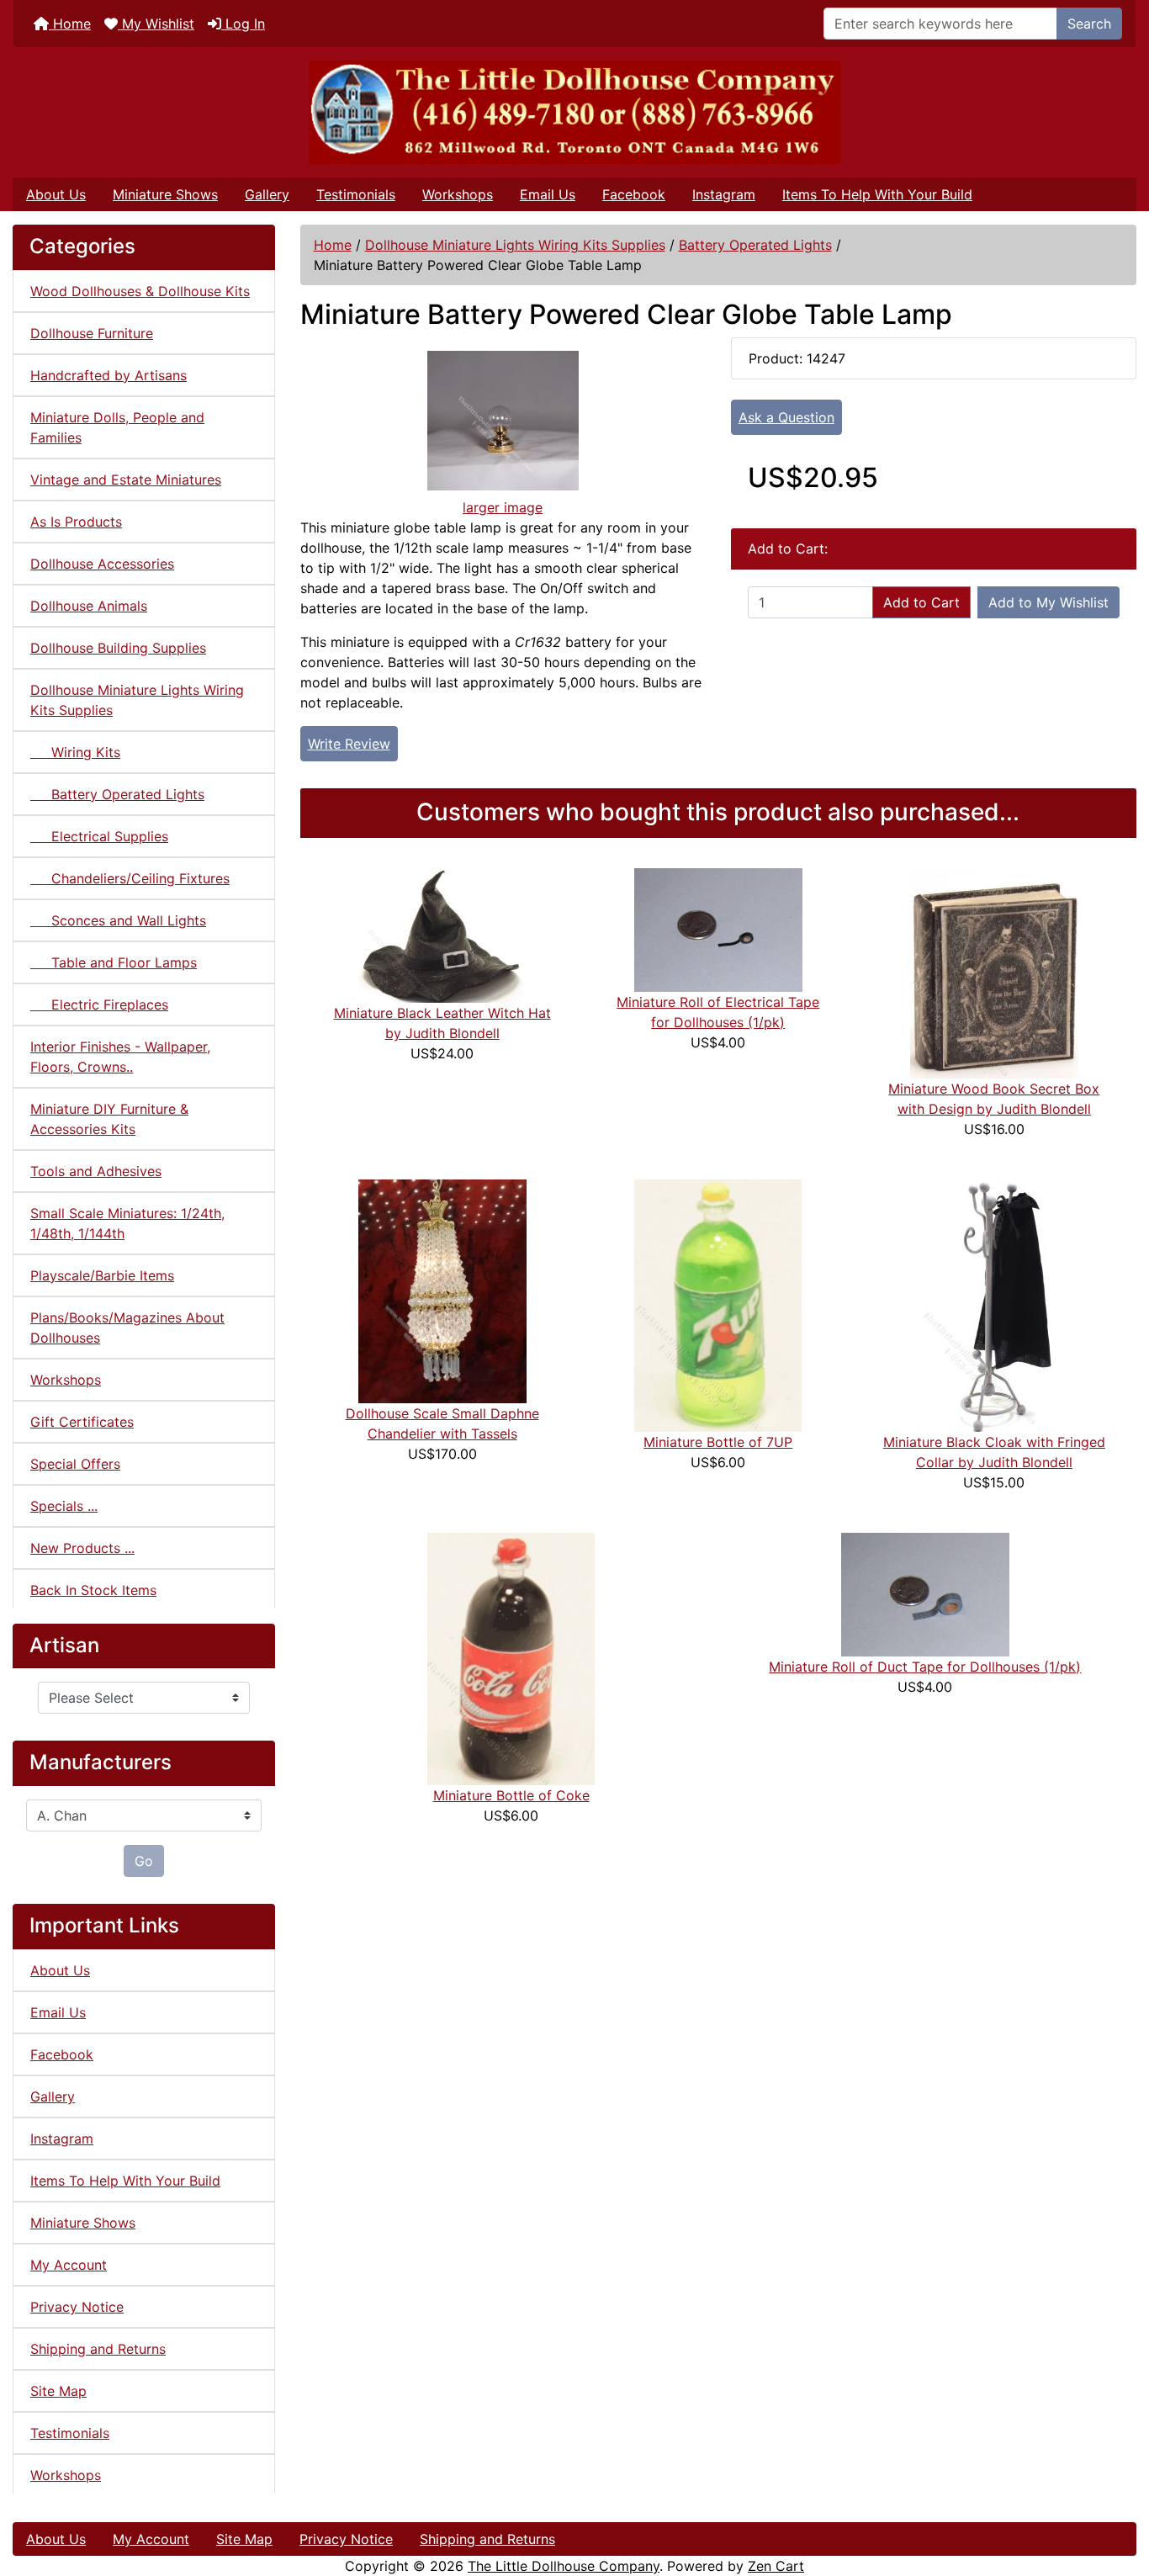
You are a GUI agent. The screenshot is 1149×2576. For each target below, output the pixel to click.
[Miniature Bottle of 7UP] (718, 1304)
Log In (243, 24)
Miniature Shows (165, 194)
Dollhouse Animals (89, 606)
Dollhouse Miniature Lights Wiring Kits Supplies (515, 245)
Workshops (458, 194)
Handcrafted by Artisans (109, 375)
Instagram (724, 194)
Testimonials (356, 194)
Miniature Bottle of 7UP (718, 1442)
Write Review (349, 744)
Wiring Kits (75, 752)
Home (70, 24)
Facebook (634, 194)
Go (144, 1861)
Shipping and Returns (98, 2349)
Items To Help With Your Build (877, 194)
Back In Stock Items (93, 1590)
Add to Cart (921, 602)
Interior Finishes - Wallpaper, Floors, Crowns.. (120, 1057)
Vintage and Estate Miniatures (126, 480)
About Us (56, 194)
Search (1089, 24)
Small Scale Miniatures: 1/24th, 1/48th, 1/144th (127, 1223)
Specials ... (64, 1506)
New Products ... (82, 1548)
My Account (69, 2265)
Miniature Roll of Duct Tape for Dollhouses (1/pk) (925, 1667)
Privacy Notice (77, 2307)
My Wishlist (156, 24)
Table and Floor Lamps (114, 962)
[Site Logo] (574, 112)
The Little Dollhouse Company (564, 2566)
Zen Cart (776, 2566)
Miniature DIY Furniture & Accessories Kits (109, 1119)
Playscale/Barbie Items (102, 1275)
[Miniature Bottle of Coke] (511, 1657)
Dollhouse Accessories (102, 564)
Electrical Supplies (99, 836)
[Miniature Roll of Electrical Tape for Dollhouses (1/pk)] (718, 929)
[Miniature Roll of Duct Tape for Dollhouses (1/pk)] (925, 1593)
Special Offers (75, 1464)
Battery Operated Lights (755, 245)
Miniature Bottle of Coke (511, 1795)
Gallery (267, 194)
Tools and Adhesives (96, 1171)
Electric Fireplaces (99, 1004)
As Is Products (76, 522)
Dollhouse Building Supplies (118, 648)
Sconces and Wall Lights (118, 920)
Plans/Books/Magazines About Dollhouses (127, 1328)
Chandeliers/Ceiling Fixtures (130, 878)
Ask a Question (786, 417)
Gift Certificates (82, 1422)
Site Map (58, 2391)
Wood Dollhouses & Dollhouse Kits (140, 291)
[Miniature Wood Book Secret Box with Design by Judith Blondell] (994, 972)
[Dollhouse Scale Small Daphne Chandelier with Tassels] (442, 1290)
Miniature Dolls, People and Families (117, 427)
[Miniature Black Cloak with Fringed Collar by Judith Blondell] (994, 1304)
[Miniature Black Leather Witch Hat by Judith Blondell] (442, 934)
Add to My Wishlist (1048, 602)
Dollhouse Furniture (92, 333)
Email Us (548, 194)
